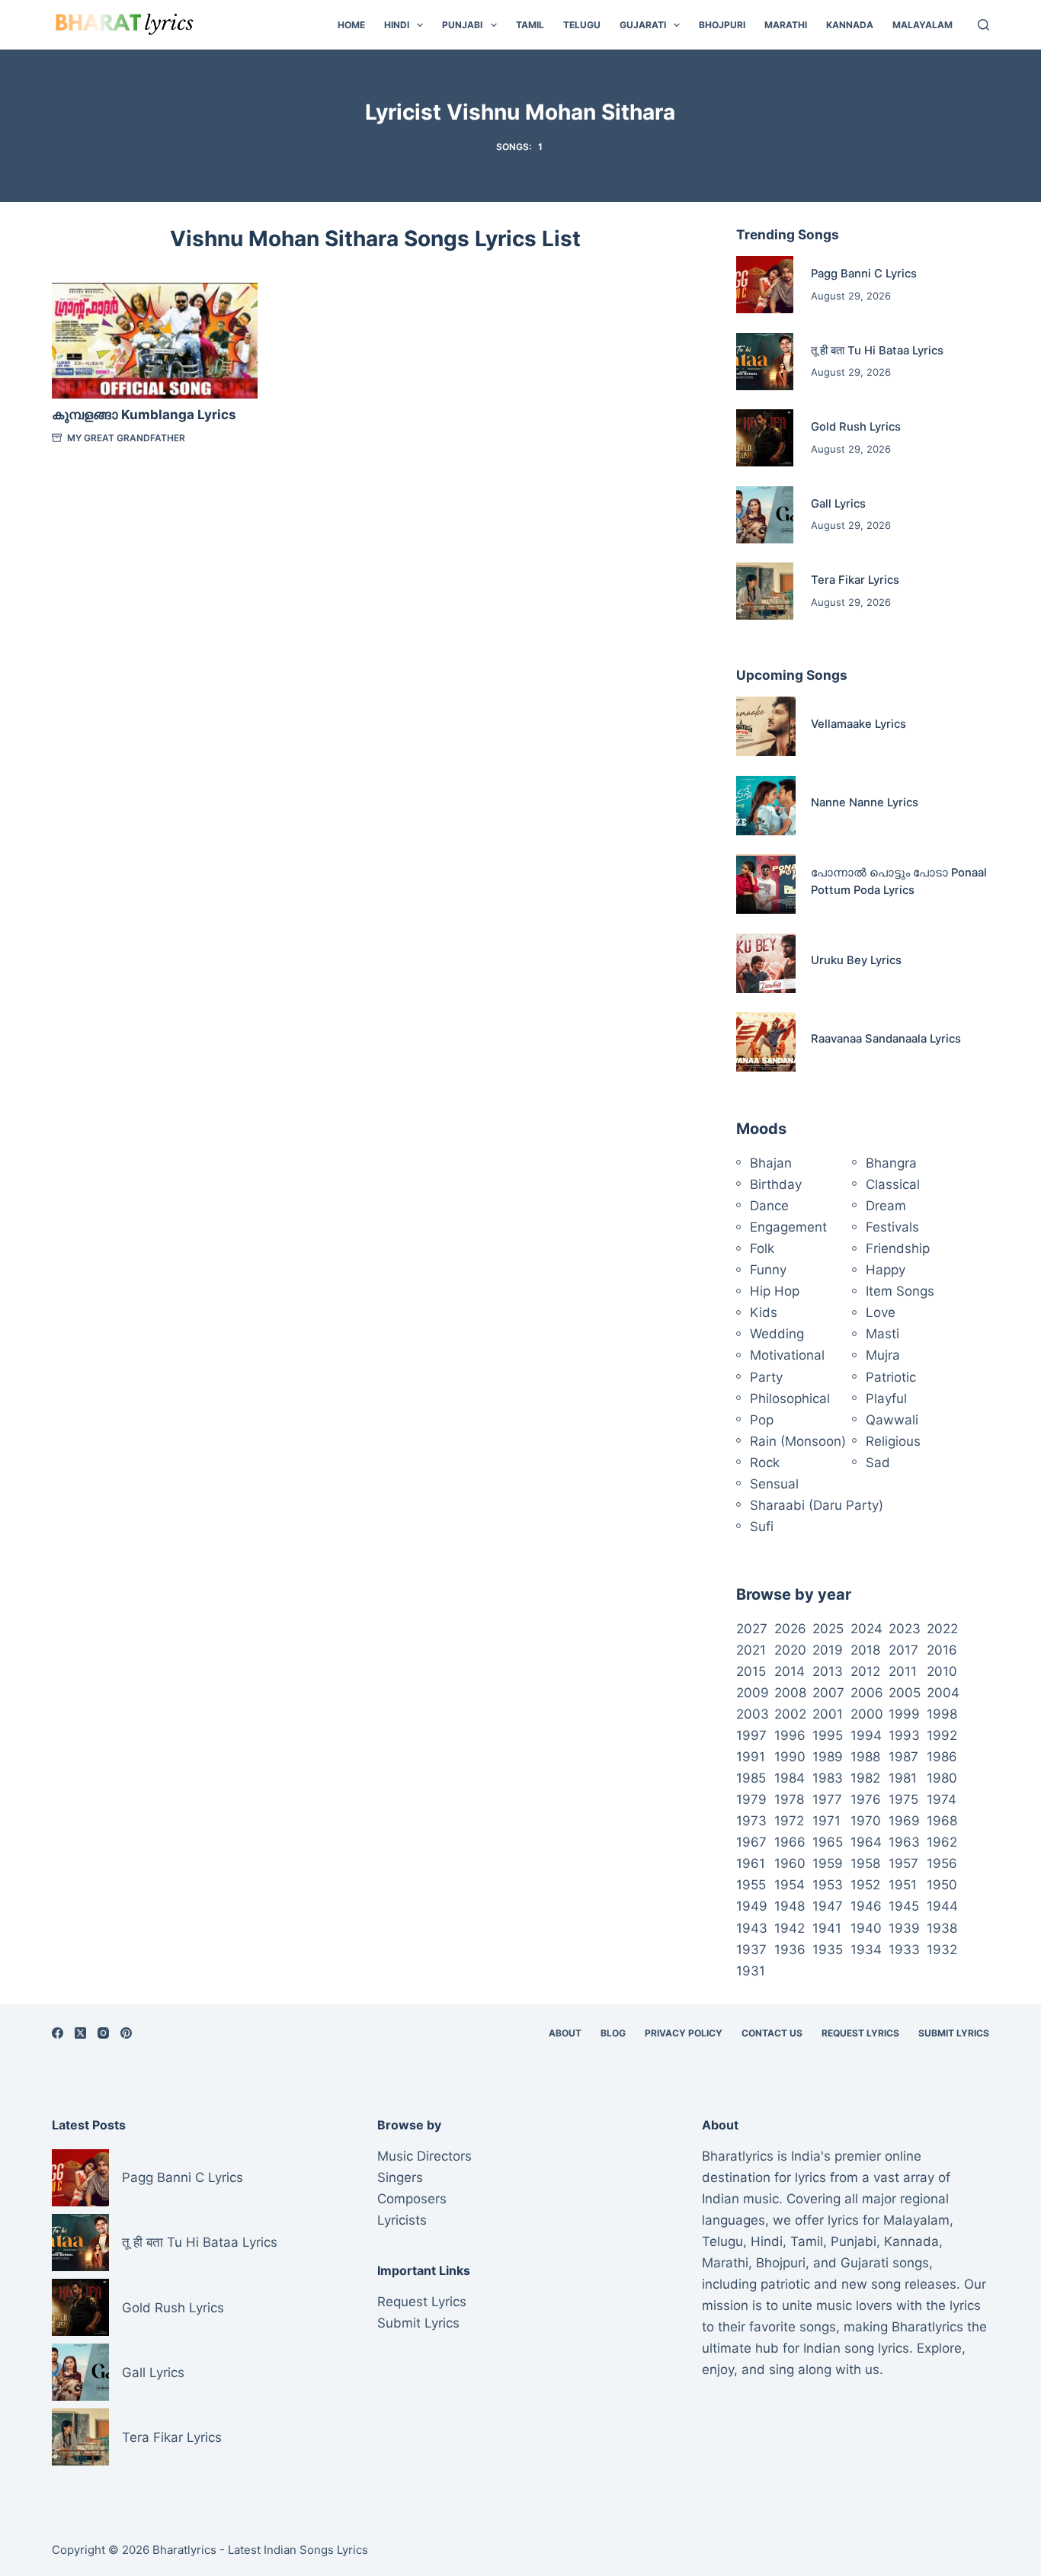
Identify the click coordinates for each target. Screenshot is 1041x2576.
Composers (412, 2199)
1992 (942, 1735)
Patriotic (891, 1377)
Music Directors (424, 2156)
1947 (828, 1906)
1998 (942, 1714)
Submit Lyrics (954, 2033)
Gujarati (643, 25)
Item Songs (900, 1291)
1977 (827, 1799)
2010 (942, 1671)
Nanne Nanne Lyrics (865, 803)
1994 (866, 1735)
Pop (762, 1420)
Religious (893, 1441)
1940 (866, 1928)
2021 (751, 1650)
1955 (751, 1885)
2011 (903, 1671)
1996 (790, 1735)
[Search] (983, 25)
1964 (866, 1842)
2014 (790, 1671)
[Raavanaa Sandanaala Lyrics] (766, 1042)
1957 (903, 1863)
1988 (865, 1757)
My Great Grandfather (126, 438)
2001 (828, 1714)
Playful (886, 1399)
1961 (751, 1863)
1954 (790, 1885)
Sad (878, 1463)
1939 (904, 1928)
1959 (828, 1863)
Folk (762, 1248)
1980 (942, 1778)
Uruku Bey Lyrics (856, 960)
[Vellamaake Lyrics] (766, 726)
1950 (942, 1885)
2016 (942, 1650)
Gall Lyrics (838, 504)
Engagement (788, 1227)
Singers (400, 2177)
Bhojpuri (722, 25)
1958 (865, 1863)
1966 (790, 1842)
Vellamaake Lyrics (858, 724)
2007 (828, 1693)
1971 (826, 1821)
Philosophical (790, 1399)
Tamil (530, 25)
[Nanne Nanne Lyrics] (766, 806)
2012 (865, 1671)
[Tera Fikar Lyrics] (765, 591)
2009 (753, 1693)
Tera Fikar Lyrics (855, 580)
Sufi (762, 1527)
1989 (828, 1757)
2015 (751, 1671)
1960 (790, 1863)
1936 (790, 1950)
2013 (828, 1671)
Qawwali (892, 1420)
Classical (893, 1184)
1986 (942, 1757)
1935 (828, 1950)
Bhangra (891, 1163)
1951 (903, 1885)
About (565, 2033)
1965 (828, 1842)
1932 (942, 1950)
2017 (903, 1650)
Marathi (786, 25)
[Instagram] (103, 2033)
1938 (942, 1928)
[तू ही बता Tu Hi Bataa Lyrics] (765, 362)
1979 (751, 1799)
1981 (903, 1778)
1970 (866, 1821)
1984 (790, 1778)
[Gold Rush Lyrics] (765, 438)
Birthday (776, 1184)
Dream (886, 1206)
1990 (790, 1757)
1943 (752, 1928)
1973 (751, 1821)
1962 (942, 1842)
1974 (942, 1799)
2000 (867, 1714)
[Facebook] (58, 2033)
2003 (753, 1714)
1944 (942, 1906)
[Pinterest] (126, 2033)
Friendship (898, 1248)
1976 (866, 1799)
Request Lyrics (860, 2033)
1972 (789, 1821)
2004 (943, 1693)
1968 (942, 1821)
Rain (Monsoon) (798, 1441)
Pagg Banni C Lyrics (864, 274)
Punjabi (462, 25)
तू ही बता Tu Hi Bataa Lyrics (877, 351)
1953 (828, 1885)
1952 (865, 1885)
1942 (790, 1928)
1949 (752, 1906)
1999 (904, 1714)
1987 (903, 1757)
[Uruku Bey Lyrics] (766, 963)
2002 (790, 1714)
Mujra (883, 1355)
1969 (904, 1821)
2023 (905, 1629)
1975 (903, 1799)
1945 (904, 1906)
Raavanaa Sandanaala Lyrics (886, 1039)
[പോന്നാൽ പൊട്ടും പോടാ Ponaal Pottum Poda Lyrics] (766, 884)
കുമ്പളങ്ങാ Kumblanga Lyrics (144, 415)
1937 (751, 1950)
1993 (904, 1735)
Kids (764, 1312)
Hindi (397, 25)
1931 (751, 1971)
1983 (828, 1778)
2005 (905, 1693)
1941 (827, 1928)
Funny (768, 1270)
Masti (882, 1334)
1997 (751, 1735)
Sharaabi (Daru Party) (817, 1505)
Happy (886, 1270)
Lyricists (402, 2220)
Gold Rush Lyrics (856, 427)
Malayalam (922, 25)
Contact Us (772, 2033)
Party (766, 1377)
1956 (942, 1863)
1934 (866, 1950)
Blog (613, 2033)
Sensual (774, 1484)
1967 (751, 1842)
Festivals (892, 1227)
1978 (789, 1799)
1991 (751, 1757)
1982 (865, 1778)
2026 (790, 1629)
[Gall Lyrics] (765, 515)
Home (351, 25)
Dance (769, 1206)
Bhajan (771, 1163)
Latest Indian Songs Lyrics (298, 2550)
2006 (867, 1693)
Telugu (582, 25)
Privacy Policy (684, 2033)
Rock (765, 1463)
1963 (904, 1842)
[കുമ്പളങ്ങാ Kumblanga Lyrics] (154, 341)
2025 (828, 1629)
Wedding (777, 1334)
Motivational (787, 1355)
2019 (828, 1650)
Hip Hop (775, 1291)
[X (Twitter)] (80, 2033)
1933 (904, 1950)
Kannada (850, 25)
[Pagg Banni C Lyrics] (765, 285)
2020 (790, 1650)
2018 (865, 1650)
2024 (866, 1629)
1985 (751, 1778)
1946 (866, 1906)
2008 (790, 1693)
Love (881, 1312)
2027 (752, 1629)
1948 (790, 1906)
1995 (828, 1735)
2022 (942, 1629)
